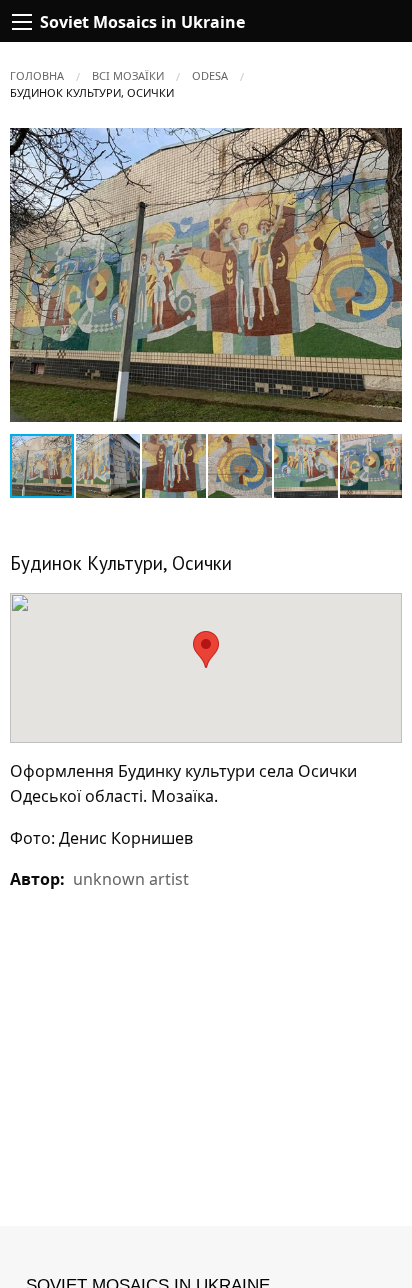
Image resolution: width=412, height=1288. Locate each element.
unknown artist (131, 879)
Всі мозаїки (128, 75)
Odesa (210, 75)
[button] (384, 146)
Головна (37, 75)
